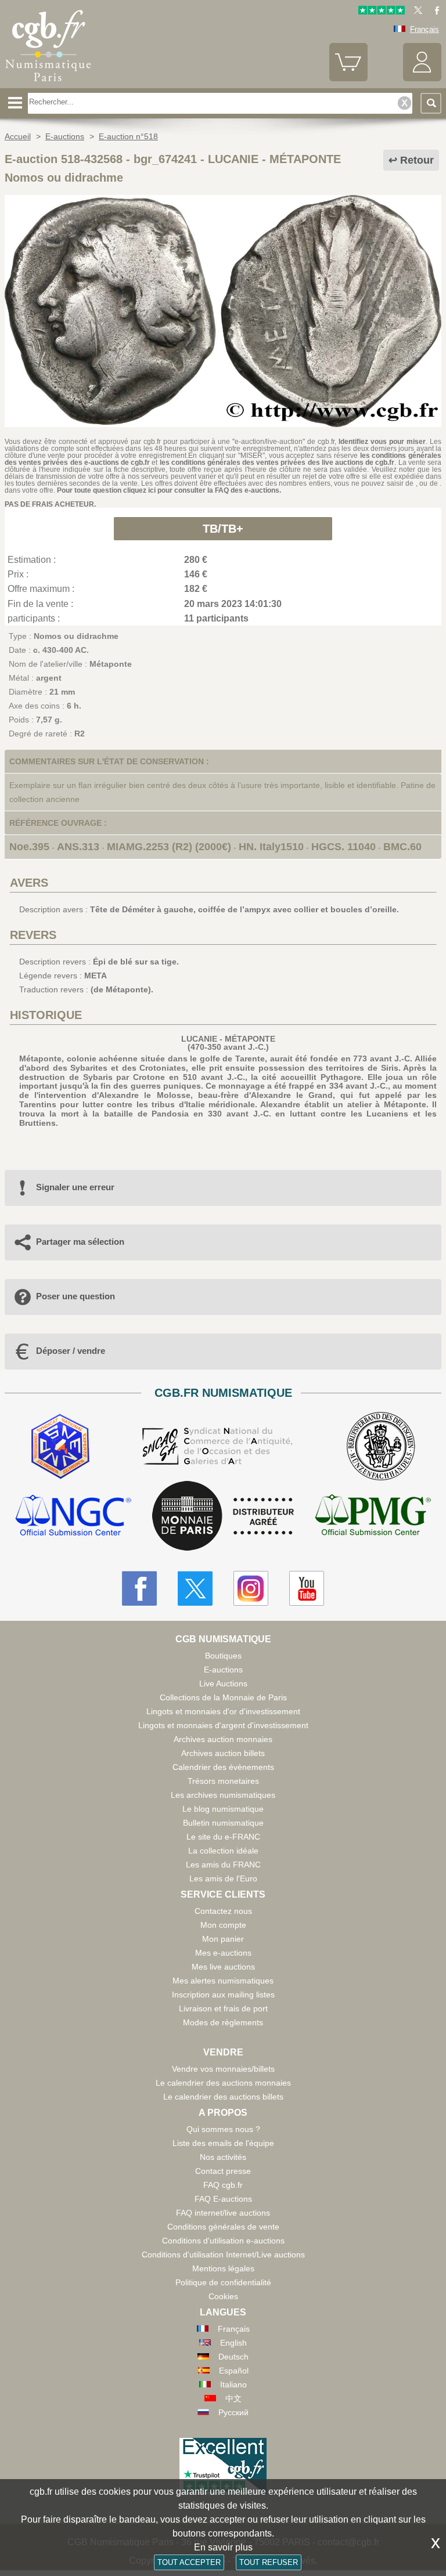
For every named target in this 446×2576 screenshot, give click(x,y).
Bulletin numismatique (223, 1823)
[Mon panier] (348, 79)
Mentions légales (223, 2268)
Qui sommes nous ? (223, 2129)
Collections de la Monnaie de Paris (223, 1697)
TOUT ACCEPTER (189, 2562)
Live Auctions (223, 1683)
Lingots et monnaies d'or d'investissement (223, 1711)
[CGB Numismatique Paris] (48, 84)
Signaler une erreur (75, 1187)
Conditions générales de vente (223, 2227)
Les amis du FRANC (223, 1865)
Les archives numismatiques (223, 1795)
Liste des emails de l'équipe (223, 2143)
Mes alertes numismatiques (223, 1981)
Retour (417, 160)
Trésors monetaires (223, 1781)
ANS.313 (78, 847)
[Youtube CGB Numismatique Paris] (307, 1588)
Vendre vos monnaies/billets (223, 2069)
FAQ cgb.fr (223, 2185)
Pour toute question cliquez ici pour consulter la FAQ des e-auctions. (169, 490)
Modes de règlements (223, 2022)
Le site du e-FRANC (223, 1837)
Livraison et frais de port (223, 2008)
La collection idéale (223, 1851)
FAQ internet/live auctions (223, 2213)
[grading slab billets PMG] (373, 1517)
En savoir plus (223, 2547)
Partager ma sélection (80, 1242)
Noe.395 (29, 847)
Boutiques (223, 1656)
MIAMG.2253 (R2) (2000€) (169, 847)
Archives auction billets (223, 1753)
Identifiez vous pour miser (382, 442)
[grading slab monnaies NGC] (73, 1517)
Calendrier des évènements (223, 1767)
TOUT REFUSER (269, 2562)
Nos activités (223, 2157)
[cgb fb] (434, 12)
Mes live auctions (223, 1967)
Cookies (223, 2296)
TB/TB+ (223, 529)
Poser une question (75, 1296)
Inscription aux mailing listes (223, 1995)
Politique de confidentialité (223, 2282)
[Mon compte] (422, 79)
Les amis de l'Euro (223, 1878)
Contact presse (223, 2171)
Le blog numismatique (223, 1809)
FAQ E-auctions (223, 2199)
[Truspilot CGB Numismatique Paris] (382, 12)
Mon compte (223, 1925)
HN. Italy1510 (271, 847)
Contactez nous (223, 1911)
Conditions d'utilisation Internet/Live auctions (223, 2255)
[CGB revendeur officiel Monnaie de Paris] (223, 1516)
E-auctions (223, 1670)
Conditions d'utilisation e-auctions (223, 2241)
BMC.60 (402, 847)
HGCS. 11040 (344, 847)
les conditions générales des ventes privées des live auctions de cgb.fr (277, 463)
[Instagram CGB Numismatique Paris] (251, 1588)
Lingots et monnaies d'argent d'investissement (223, 1725)
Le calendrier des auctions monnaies (223, 2083)
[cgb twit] (416, 12)
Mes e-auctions (223, 1953)
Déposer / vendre (71, 1351)
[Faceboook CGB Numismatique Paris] (139, 1588)
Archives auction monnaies (223, 1739)
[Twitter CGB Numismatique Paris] (195, 1588)
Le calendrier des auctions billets (223, 2097)
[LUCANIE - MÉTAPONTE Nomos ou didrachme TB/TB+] (223, 424)
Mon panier (223, 1939)
